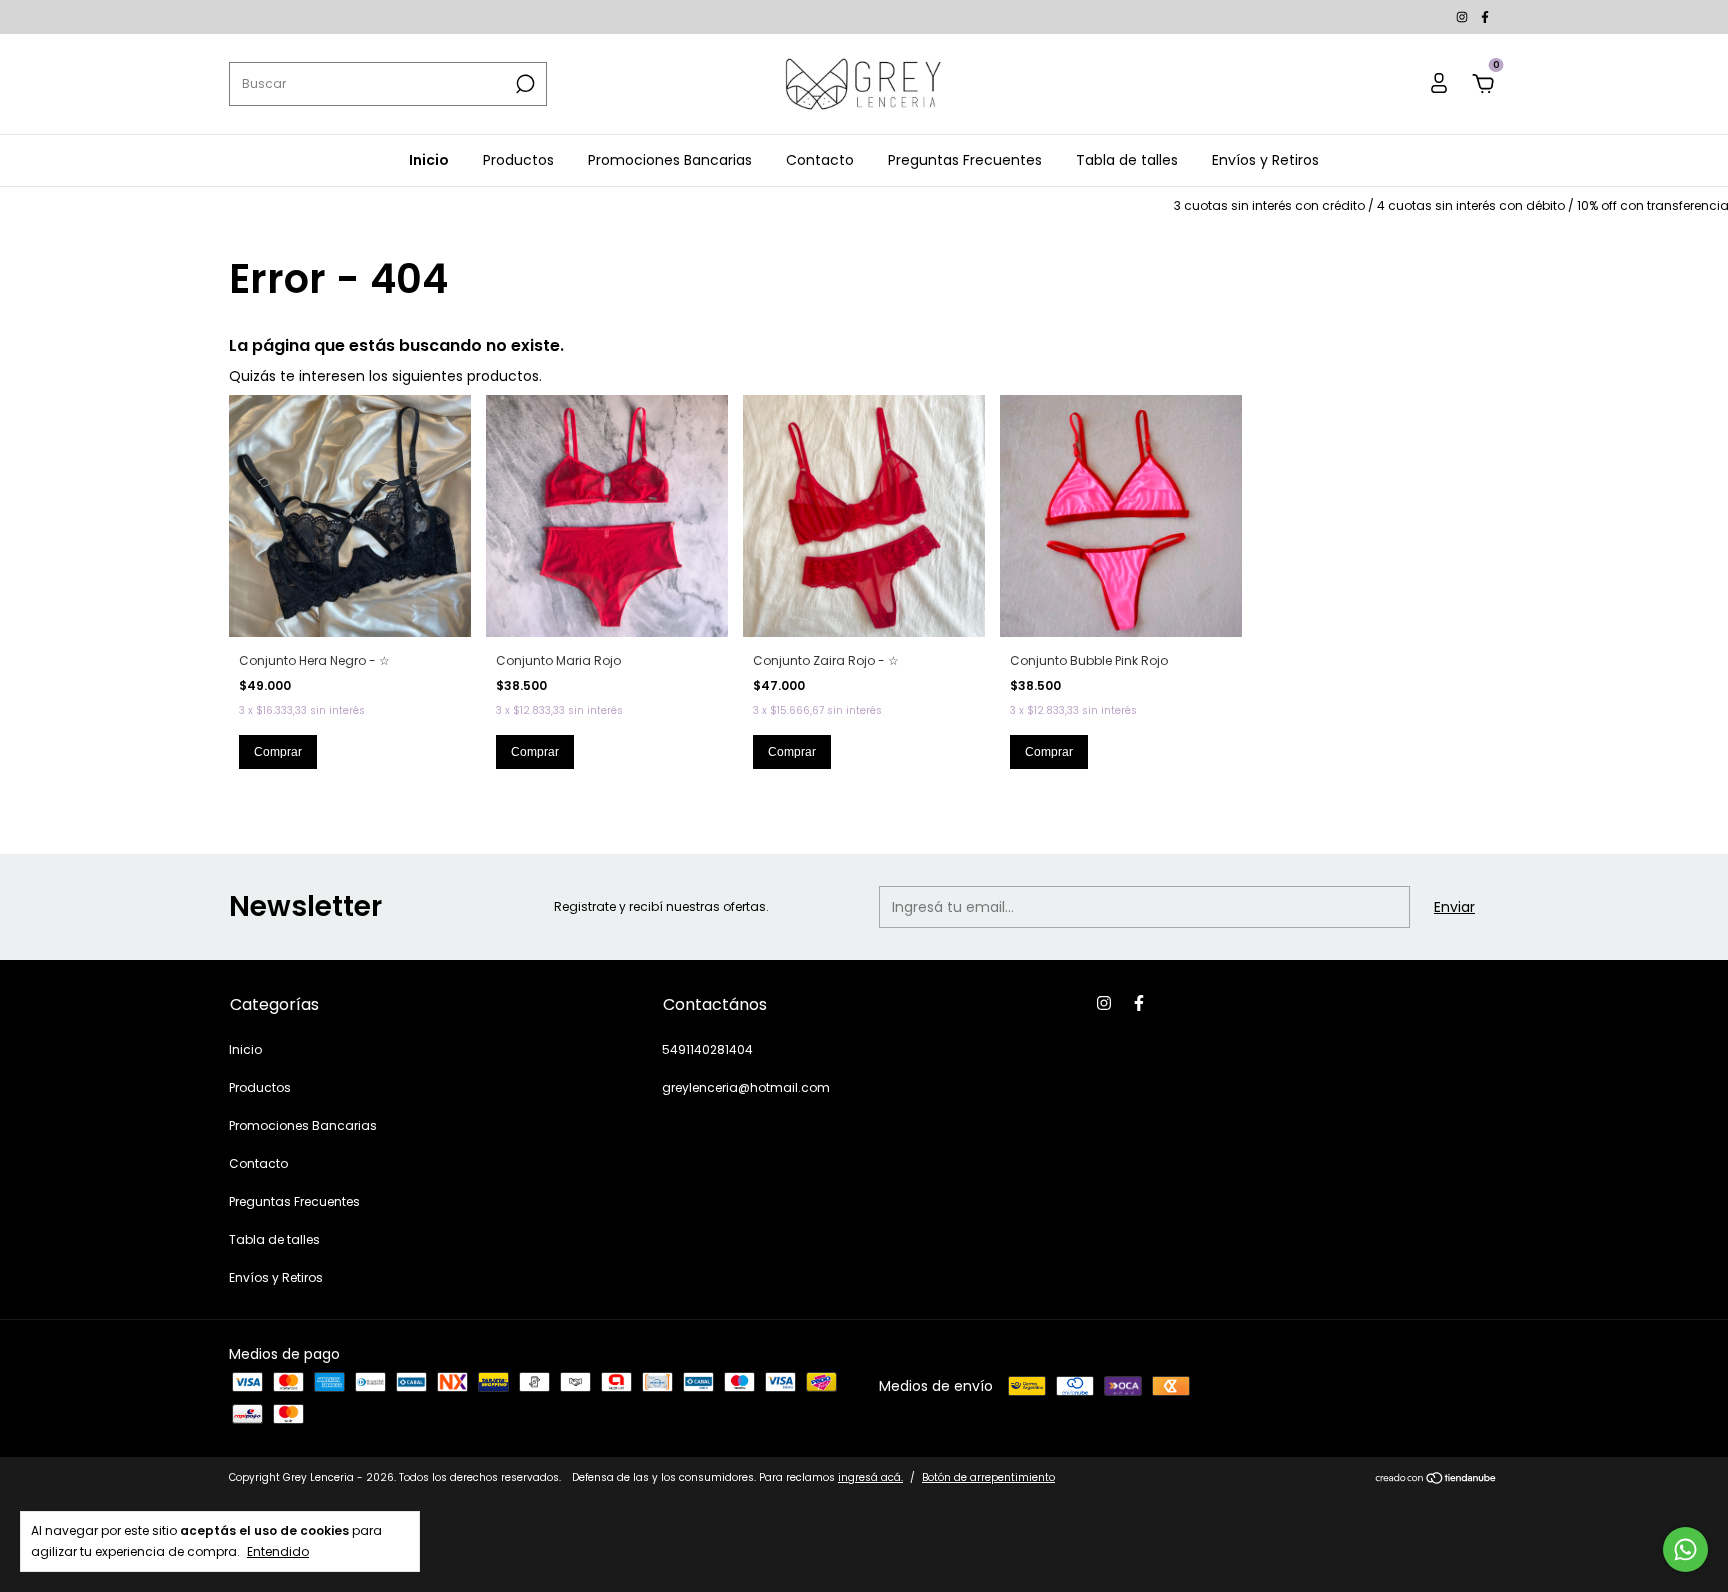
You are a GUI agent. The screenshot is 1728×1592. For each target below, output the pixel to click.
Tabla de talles (1127, 160)
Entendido (278, 1551)
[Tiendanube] (1436, 1480)
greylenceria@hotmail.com (746, 1087)
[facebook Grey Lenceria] (1485, 16)
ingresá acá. (870, 1477)
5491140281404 (707, 1049)
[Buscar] (523, 84)
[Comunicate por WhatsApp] (1685, 1549)
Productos (518, 160)
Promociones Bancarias (670, 160)
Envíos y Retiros (1265, 160)
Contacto (820, 160)
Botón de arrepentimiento (988, 1477)
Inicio (429, 160)
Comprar (278, 752)
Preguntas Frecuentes (965, 160)
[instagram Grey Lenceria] (1463, 16)
